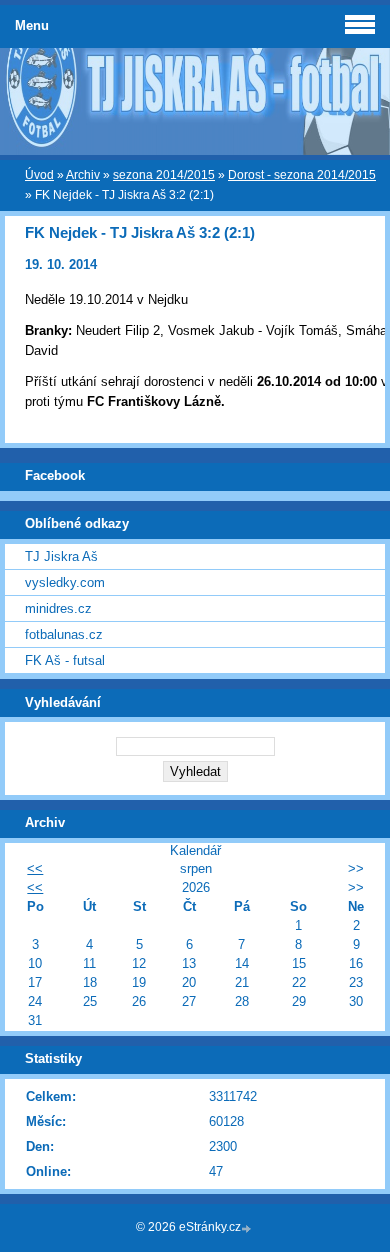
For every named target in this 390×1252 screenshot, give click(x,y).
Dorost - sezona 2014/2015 (302, 175)
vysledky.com (65, 582)
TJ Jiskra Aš (61, 556)
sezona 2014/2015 (164, 175)
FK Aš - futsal (65, 660)
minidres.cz (58, 608)
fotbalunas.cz (64, 634)
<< (35, 868)
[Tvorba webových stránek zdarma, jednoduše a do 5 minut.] (248, 1228)
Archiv (83, 175)
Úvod (39, 175)
